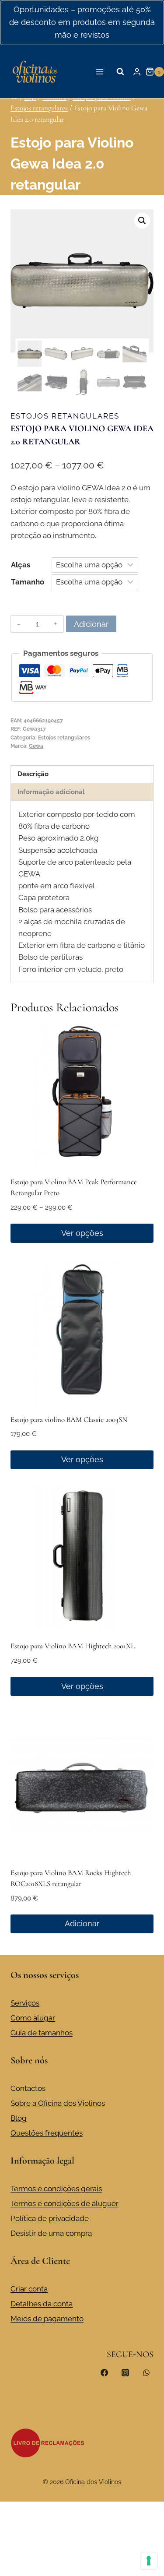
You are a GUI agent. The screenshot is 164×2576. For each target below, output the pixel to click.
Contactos (28, 2088)
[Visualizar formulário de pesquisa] (120, 72)
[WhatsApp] (146, 2373)
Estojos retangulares (65, 416)
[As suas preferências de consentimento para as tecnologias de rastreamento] (149, 2561)
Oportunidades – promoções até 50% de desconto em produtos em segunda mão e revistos (82, 22)
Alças (21, 565)
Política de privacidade (50, 2218)
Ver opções (82, 1233)
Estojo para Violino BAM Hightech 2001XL (73, 1646)
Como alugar (33, 2018)
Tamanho (28, 582)
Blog (19, 2118)
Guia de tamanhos (42, 2033)
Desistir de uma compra (51, 2233)
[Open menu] (100, 72)
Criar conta (29, 2289)
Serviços (25, 2003)
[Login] (137, 72)
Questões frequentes (47, 2133)
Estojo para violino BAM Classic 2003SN (69, 1420)
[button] (142, 221)
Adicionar (91, 624)
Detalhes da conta (42, 2304)
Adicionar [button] (82, 1923)
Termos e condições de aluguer (65, 2203)
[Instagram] (125, 2373)
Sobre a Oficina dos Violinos (58, 2103)
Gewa (36, 746)
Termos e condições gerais (56, 2189)
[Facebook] (105, 2373)
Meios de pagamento (47, 2319)
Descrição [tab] (33, 774)
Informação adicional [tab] (51, 792)
